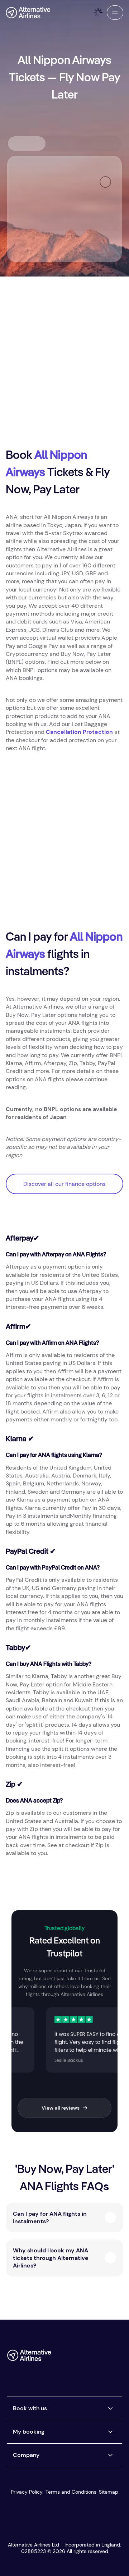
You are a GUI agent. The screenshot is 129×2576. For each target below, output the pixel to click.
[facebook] (60, 2358)
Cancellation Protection (79, 732)
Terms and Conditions (71, 2492)
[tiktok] (89, 2358)
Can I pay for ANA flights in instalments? (50, 2218)
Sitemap (109, 2492)
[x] (74, 2358)
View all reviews (61, 2108)
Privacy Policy (27, 2492)
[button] (115, 13)
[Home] (28, 13)
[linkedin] (60, 2371)
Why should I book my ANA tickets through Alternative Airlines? (51, 2258)
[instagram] (103, 2358)
